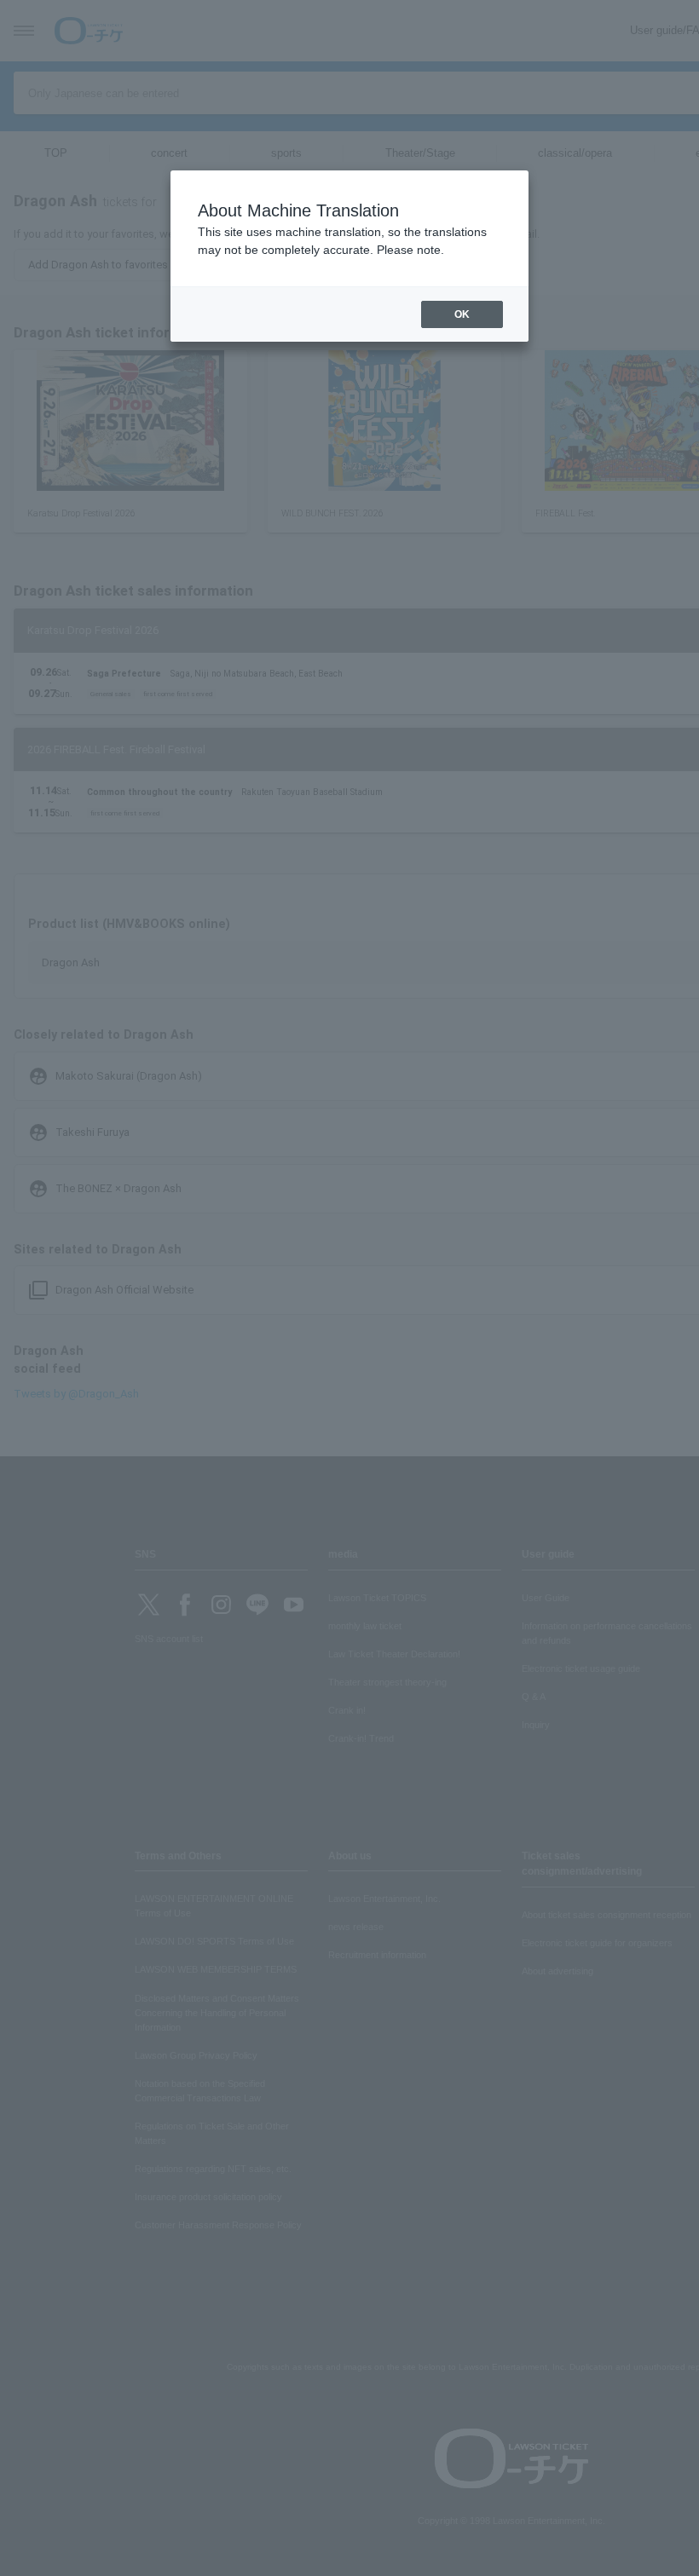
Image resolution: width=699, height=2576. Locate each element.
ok (462, 314)
